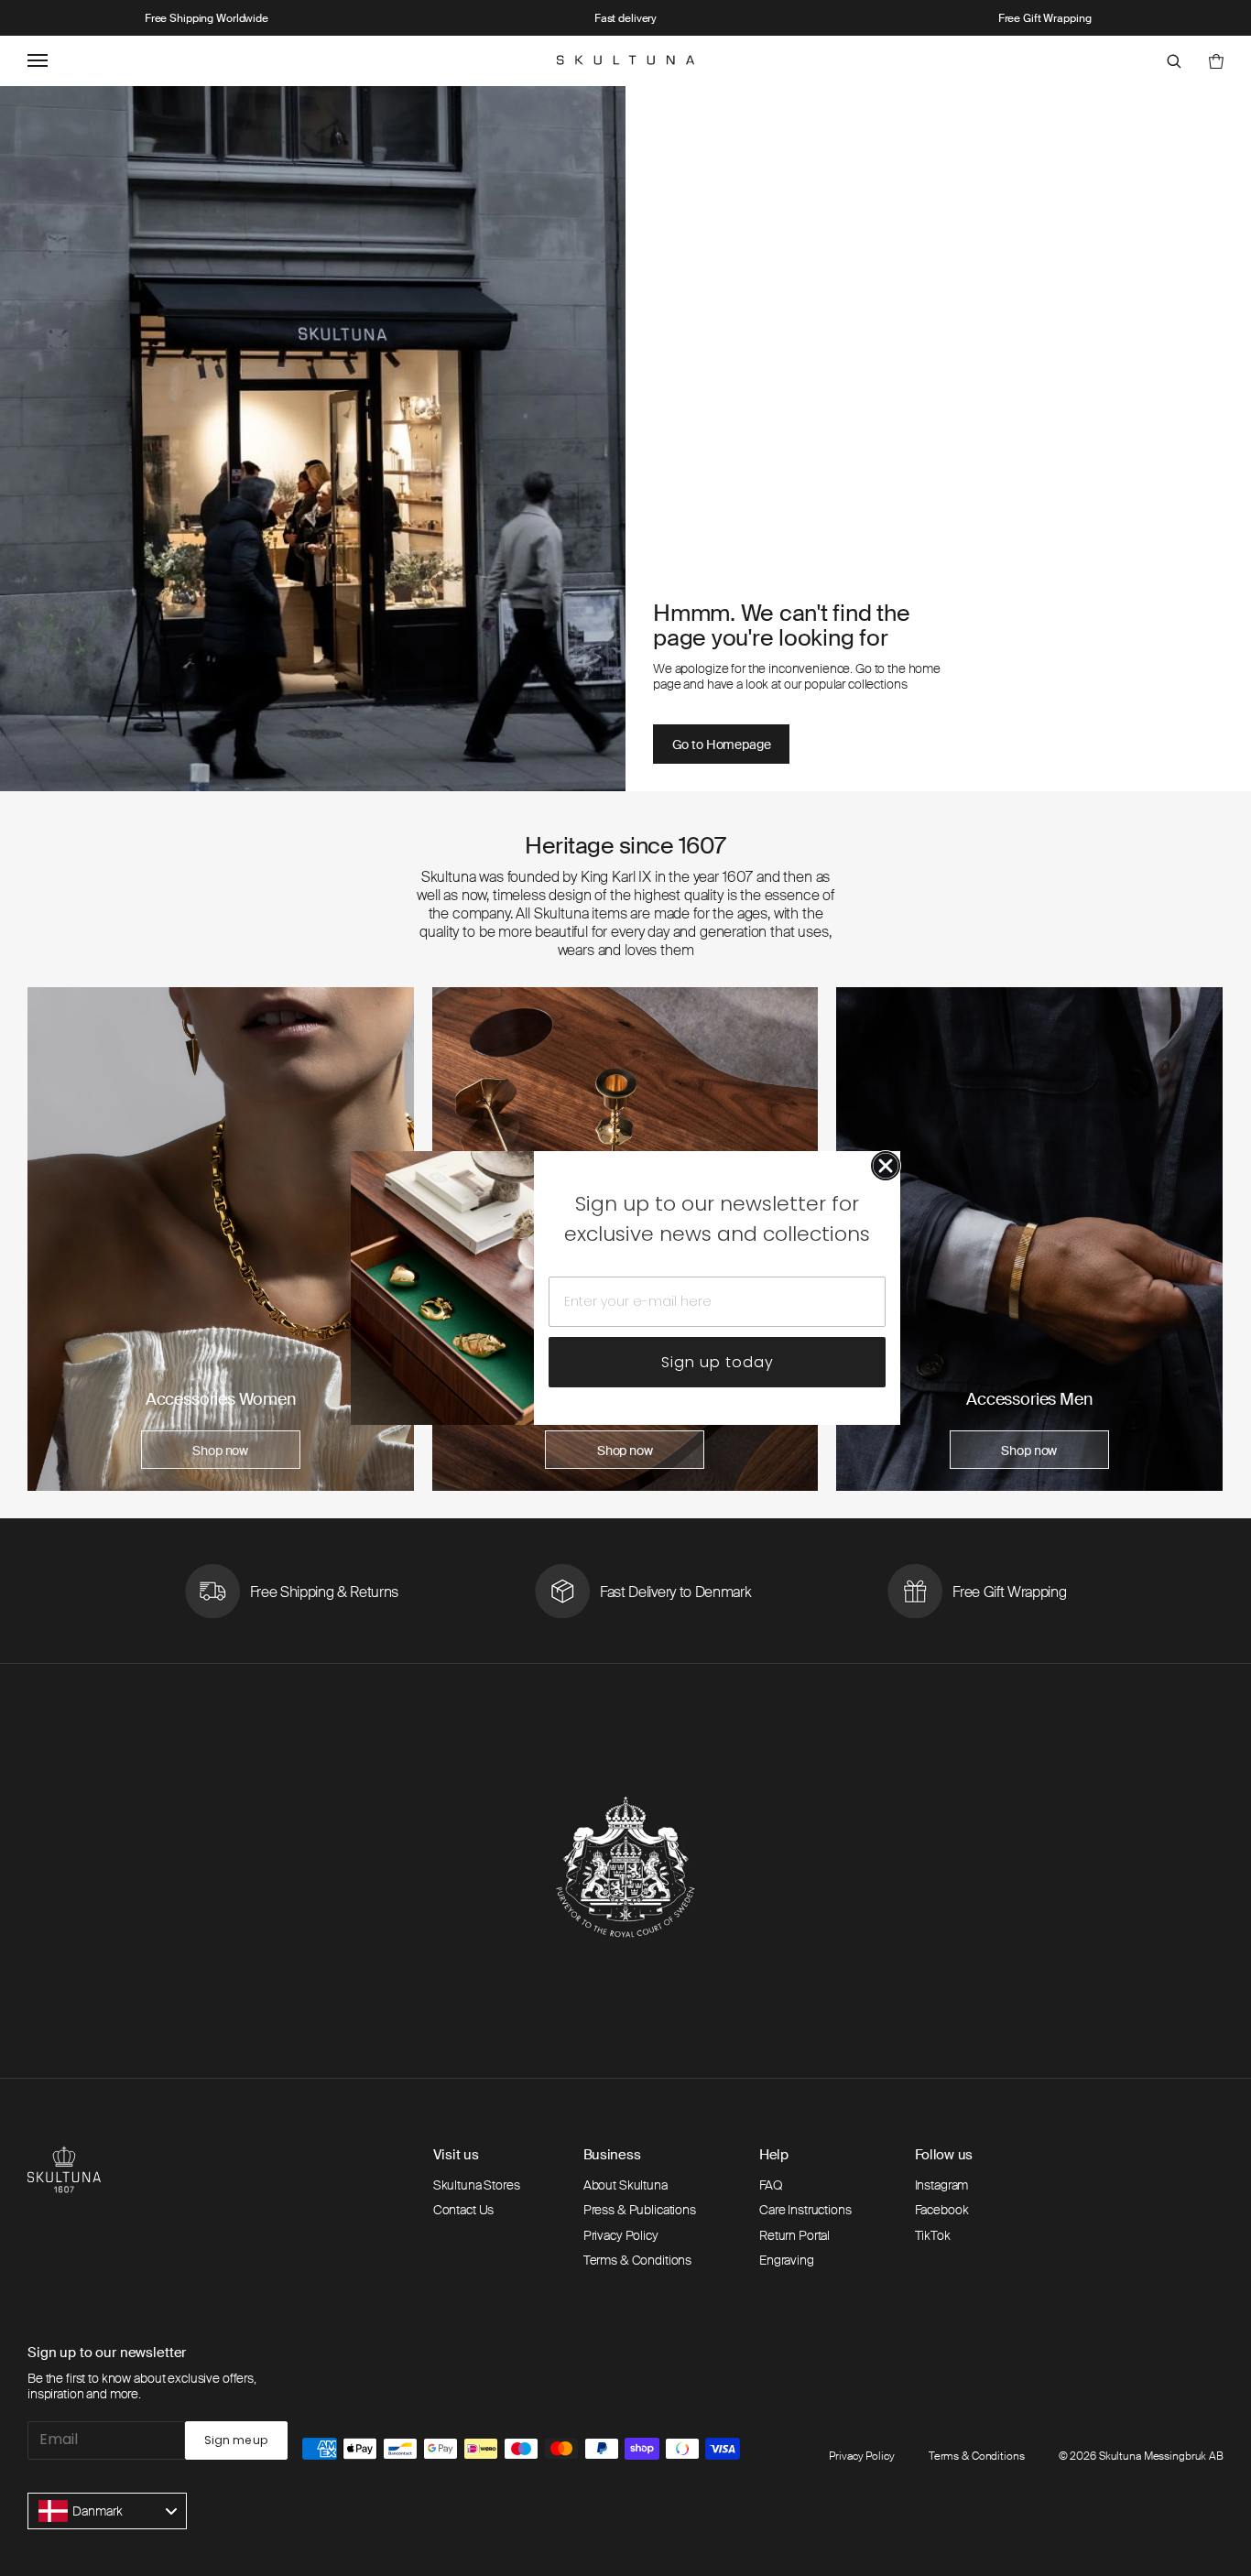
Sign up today (718, 1362)
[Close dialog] (886, 1166)
